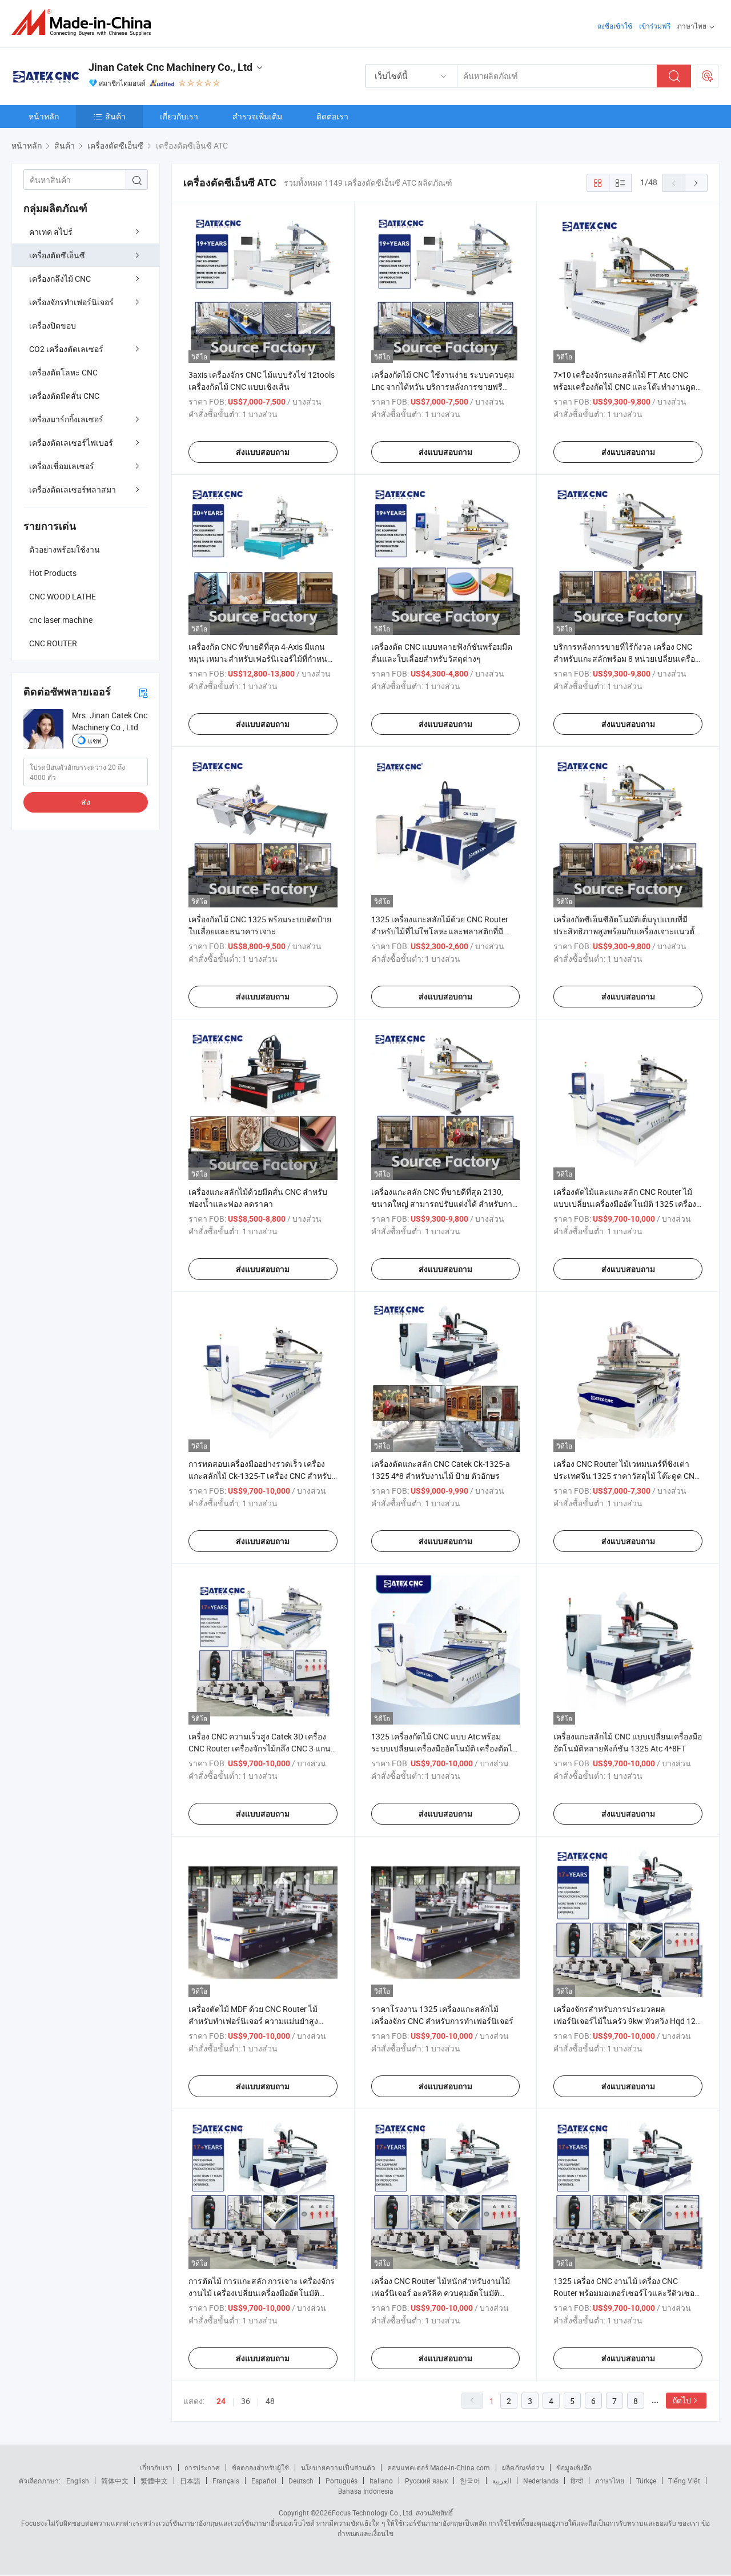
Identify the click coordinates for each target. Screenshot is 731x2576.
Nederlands (541, 2481)
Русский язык (426, 2481)
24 (221, 2401)
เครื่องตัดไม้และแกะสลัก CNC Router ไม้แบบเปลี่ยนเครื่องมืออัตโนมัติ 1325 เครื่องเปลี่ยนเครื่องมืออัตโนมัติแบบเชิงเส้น (625, 1204)
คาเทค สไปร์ (51, 232)
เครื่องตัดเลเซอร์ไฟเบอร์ (71, 443)
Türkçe (646, 2481)
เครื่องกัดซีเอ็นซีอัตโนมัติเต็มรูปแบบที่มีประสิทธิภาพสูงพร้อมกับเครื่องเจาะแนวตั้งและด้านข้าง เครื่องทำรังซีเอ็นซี (626, 931)
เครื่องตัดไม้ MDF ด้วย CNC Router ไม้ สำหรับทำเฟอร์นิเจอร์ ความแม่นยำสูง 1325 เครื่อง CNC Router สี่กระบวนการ (256, 2021)
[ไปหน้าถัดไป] (696, 183)
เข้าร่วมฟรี (655, 26)
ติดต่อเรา (332, 116)
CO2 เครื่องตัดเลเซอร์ (66, 349)
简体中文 (115, 2481)
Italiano (381, 2481)
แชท (95, 741)
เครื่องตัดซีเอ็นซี (57, 255)
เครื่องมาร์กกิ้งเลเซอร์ (66, 419)
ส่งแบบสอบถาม (263, 452)
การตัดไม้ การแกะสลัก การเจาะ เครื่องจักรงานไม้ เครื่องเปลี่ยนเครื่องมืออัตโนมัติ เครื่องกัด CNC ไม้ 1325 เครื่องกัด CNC (262, 2293)
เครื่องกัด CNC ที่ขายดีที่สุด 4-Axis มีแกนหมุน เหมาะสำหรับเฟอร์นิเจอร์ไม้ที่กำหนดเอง (260, 659)
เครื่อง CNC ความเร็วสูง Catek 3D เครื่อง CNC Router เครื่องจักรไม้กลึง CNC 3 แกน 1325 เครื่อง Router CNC (260, 1748)
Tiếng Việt (684, 2481)
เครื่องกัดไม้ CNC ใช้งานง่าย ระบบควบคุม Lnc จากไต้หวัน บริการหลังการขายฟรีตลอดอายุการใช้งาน (443, 387)
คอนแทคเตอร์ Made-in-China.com (439, 2467)
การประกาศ (202, 2467)
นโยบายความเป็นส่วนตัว (338, 2467)
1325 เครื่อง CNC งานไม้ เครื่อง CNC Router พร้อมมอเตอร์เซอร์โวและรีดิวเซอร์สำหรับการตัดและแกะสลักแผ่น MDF (626, 2293)
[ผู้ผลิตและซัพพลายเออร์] (85, 23)
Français (226, 2481)
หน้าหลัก (44, 116)
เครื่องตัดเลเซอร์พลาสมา (73, 489)
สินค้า (115, 116)
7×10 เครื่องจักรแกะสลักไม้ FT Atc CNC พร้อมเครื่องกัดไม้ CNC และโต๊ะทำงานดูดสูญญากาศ (624, 387)
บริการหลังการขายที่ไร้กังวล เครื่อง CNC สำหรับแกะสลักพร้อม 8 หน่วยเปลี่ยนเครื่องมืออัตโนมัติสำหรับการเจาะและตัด (626, 659)
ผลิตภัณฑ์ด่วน (523, 2467)
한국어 (470, 2481)
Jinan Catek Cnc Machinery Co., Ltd (170, 67)
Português (342, 2481)
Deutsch (301, 2481)
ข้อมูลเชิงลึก (574, 2467)
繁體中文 (154, 2481)
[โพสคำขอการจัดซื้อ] (708, 76)
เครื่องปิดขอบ (53, 325)
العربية (502, 2481)
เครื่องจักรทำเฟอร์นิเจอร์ (71, 302)
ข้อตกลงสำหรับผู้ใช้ (260, 2467)
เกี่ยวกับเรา (179, 116)
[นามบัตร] (143, 692)
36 (246, 2401)
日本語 (190, 2481)
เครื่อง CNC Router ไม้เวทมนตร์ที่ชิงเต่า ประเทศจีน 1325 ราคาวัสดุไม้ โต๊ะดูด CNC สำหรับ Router (626, 1476)
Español (264, 2481)
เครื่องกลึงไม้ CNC (60, 279)
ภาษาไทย (610, 2481)
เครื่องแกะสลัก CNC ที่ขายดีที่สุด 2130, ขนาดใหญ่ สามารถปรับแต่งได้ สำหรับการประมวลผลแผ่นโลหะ (444, 1204)
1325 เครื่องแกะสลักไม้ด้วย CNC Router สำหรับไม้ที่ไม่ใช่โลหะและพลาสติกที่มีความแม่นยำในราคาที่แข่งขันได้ (440, 931)
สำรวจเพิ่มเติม (257, 116)
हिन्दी (577, 2481)
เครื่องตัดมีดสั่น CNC (64, 396)
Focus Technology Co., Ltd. (373, 2513)
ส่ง (86, 802)
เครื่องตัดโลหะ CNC (63, 372)
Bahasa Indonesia (366, 2491)
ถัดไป (682, 2400)
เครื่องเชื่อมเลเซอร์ (62, 466)
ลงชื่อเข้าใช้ (615, 26)
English (78, 2481)
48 (270, 2401)
